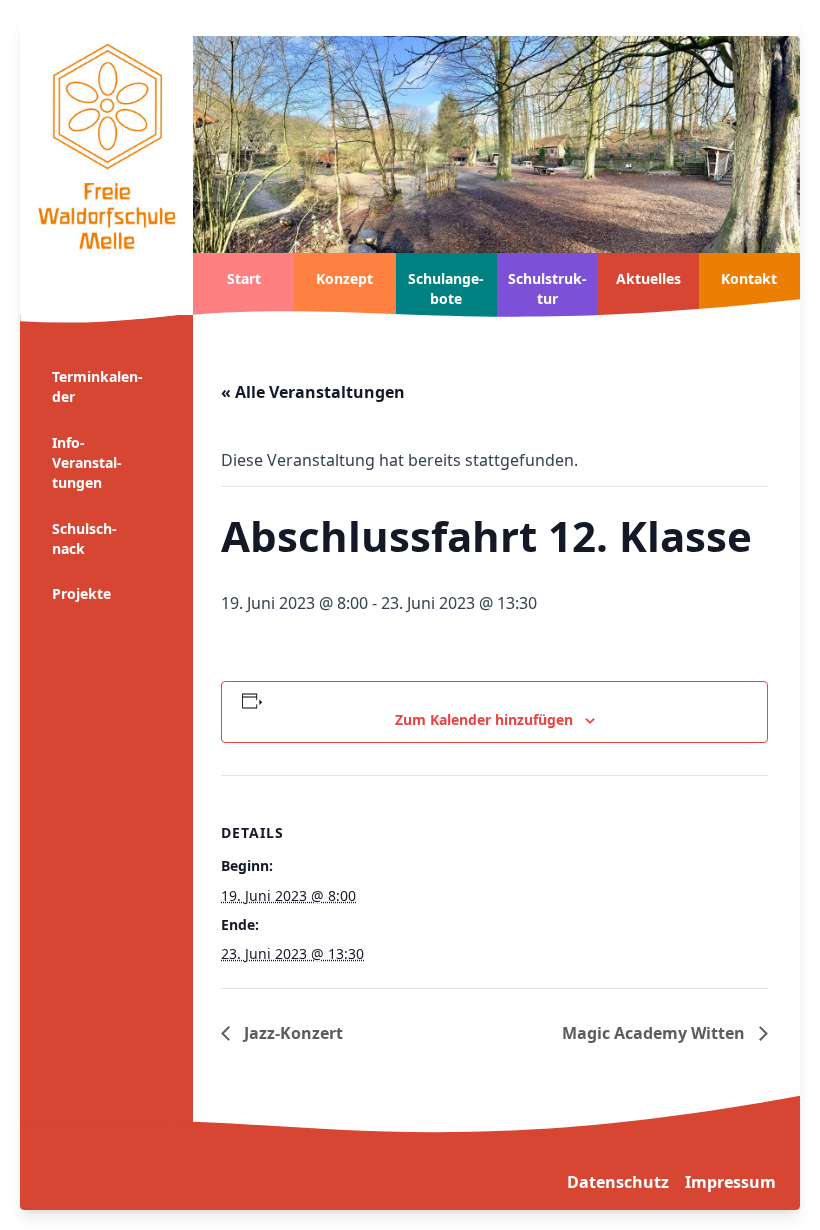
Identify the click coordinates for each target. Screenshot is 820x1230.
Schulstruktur (547, 288)
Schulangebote (446, 288)
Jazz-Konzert (291, 1033)
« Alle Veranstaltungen (313, 392)
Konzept (344, 278)
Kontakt (749, 278)
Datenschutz (618, 1182)
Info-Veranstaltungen (87, 462)
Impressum (730, 1182)
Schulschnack (84, 538)
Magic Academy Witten (655, 1033)
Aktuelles (648, 278)
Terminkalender (97, 386)
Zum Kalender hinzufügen (484, 719)
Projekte (81, 593)
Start (244, 278)
